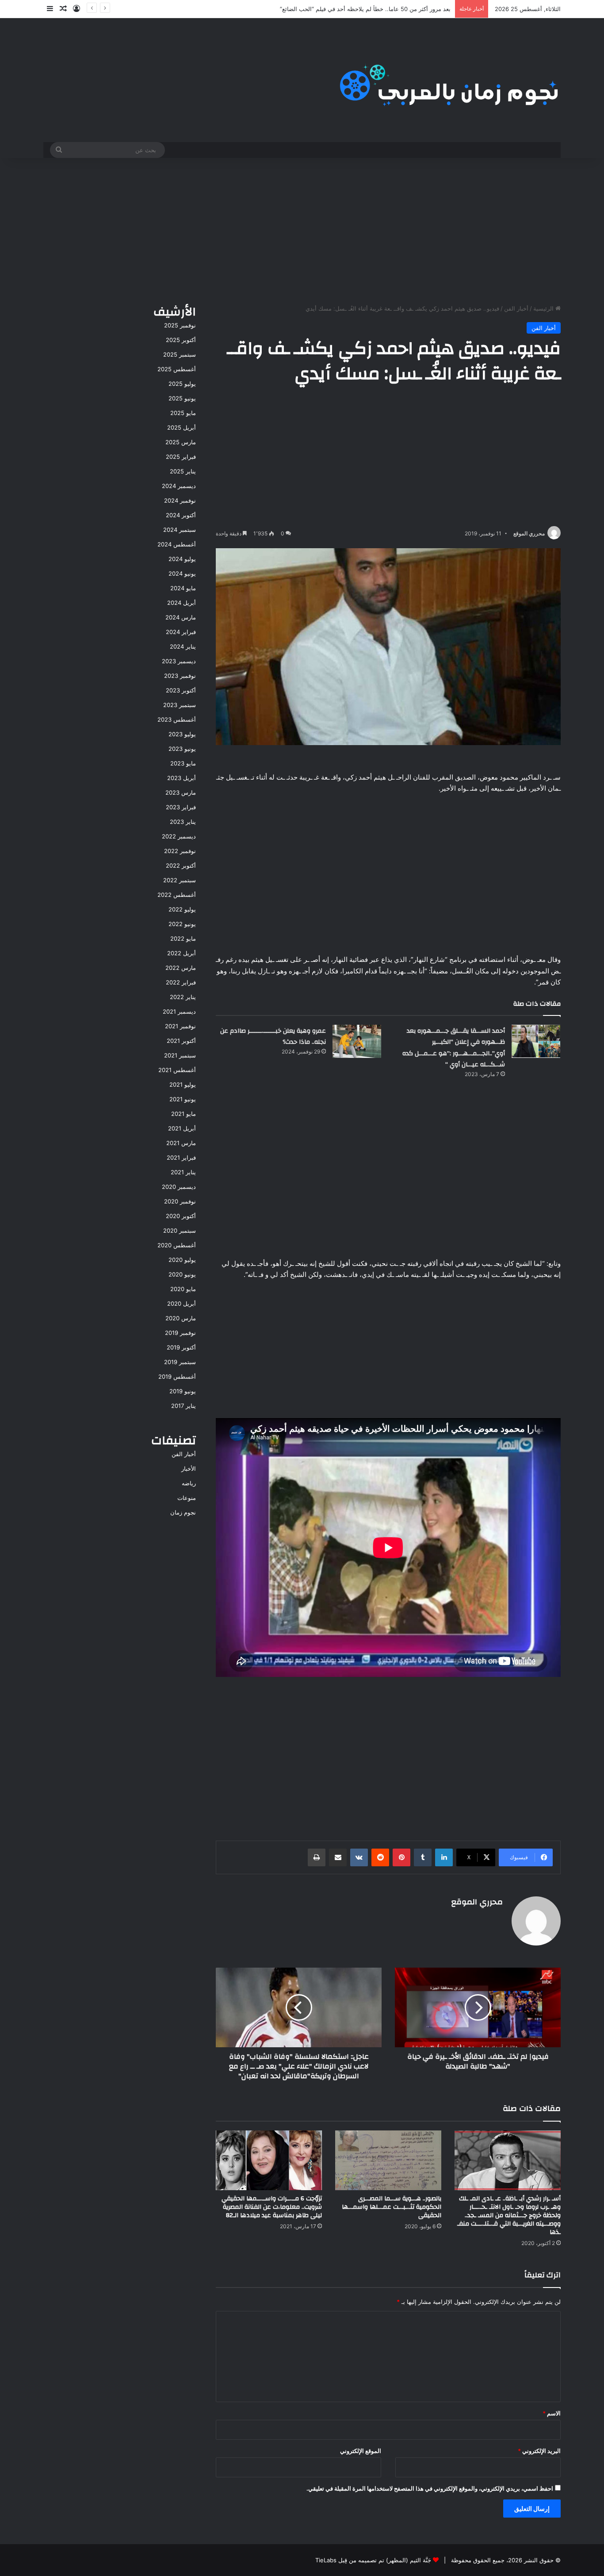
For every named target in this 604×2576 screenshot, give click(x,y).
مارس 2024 (181, 617)
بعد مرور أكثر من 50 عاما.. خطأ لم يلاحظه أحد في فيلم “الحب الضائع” (365, 9)
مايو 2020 (183, 1289)
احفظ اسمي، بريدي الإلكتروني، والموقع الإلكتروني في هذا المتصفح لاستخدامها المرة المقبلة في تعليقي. (430, 2488)
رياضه (189, 1483)
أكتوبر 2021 (181, 1041)
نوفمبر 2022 (180, 851)
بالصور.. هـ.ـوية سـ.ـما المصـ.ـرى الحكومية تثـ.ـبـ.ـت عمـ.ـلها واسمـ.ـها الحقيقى (392, 2207)
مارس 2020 (181, 1318)
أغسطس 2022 (177, 895)
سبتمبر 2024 (180, 530)
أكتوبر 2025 (181, 340)
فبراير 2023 (181, 807)
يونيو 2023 (182, 749)
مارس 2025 (181, 442)
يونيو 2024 (182, 573)
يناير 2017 (183, 1406)
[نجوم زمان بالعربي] (449, 80)
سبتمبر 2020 (180, 1230)
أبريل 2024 (182, 603)
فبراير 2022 (181, 982)
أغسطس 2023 (177, 719)
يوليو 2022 (182, 909)
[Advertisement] (302, 229)
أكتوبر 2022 (181, 865)
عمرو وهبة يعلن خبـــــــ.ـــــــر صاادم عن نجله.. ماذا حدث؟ (273, 1037)
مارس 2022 (181, 968)
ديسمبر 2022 (179, 836)
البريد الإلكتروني (539, 2451)
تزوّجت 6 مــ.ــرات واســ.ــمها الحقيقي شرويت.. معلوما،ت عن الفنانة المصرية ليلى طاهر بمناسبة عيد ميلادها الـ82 (272, 2207)
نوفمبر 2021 (180, 1026)
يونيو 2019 (183, 1391)
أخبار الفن (516, 308)
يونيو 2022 (182, 924)
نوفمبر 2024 (180, 500)
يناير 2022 (183, 997)
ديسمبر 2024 (179, 486)
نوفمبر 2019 (180, 1333)
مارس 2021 (181, 1143)
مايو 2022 (183, 938)
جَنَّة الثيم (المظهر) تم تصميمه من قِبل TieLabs (373, 2560)
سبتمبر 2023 (180, 705)
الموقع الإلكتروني (361, 2451)
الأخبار (189, 1469)
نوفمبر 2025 (180, 325)
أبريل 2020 (182, 1303)
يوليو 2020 (182, 1260)
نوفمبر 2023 (180, 676)
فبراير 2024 (181, 632)
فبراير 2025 (181, 457)
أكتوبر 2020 (181, 1216)
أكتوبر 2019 (181, 1347)
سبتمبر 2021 (180, 1055)
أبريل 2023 (182, 778)
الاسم (552, 2413)
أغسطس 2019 (177, 1376)
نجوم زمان (183, 1512)
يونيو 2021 (183, 1099)
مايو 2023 (183, 763)
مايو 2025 (183, 413)
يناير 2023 (183, 822)
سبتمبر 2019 (180, 1362)
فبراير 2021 (181, 1157)
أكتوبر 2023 (181, 690)
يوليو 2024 (182, 559)
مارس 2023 (181, 792)
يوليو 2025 (182, 384)
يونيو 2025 (182, 398)
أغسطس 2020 (177, 1245)
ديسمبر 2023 (179, 661)
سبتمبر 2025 (180, 354)
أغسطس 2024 (177, 544)
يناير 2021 (183, 1172)
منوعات (187, 1498)
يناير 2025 (183, 471)
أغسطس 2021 (177, 1070)
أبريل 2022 (182, 953)
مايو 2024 (183, 588)
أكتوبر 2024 (181, 515)
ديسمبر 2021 (179, 1011)
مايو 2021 (183, 1114)
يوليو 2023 (182, 734)
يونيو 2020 (182, 1274)
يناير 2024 (183, 646)
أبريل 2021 (182, 1128)
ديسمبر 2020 (179, 1187)
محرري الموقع (529, 533)
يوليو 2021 (183, 1084)
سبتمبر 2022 (180, 880)
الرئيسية (544, 308)
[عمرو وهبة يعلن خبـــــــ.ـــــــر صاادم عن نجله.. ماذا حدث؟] (357, 1041)
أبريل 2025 (182, 427)
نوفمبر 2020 (180, 1201)
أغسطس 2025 (177, 369)
